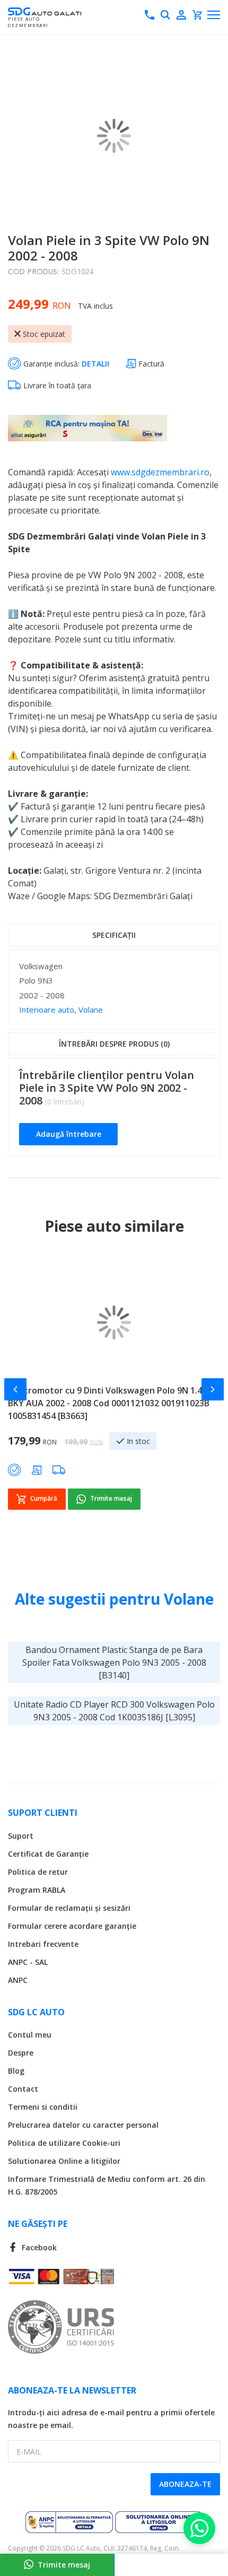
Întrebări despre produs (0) (114, 1044)
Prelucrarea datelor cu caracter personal (83, 2125)
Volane (91, 1009)
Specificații (114, 935)
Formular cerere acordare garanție (72, 1926)
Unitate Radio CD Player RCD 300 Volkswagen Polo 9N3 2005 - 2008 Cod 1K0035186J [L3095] (114, 1711)
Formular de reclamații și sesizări (69, 1908)
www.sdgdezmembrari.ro (160, 472)
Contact (23, 2089)
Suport (21, 1836)
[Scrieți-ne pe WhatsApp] (199, 2528)
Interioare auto (47, 1009)
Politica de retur (38, 1872)
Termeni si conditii (43, 2107)
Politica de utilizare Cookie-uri (64, 2143)
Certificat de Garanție (48, 1854)
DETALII (95, 364)
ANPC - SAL (28, 1962)
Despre (21, 2053)
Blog (16, 2071)
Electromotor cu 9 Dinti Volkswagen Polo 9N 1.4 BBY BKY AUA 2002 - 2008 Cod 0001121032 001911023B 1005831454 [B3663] (114, 1403)
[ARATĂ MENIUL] (214, 15)
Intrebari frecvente (43, 1944)
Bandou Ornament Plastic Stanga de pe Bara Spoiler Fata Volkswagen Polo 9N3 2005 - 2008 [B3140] (114, 1663)
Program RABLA (37, 1890)
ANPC (18, 1980)
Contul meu (30, 2035)
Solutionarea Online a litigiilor (64, 2161)
